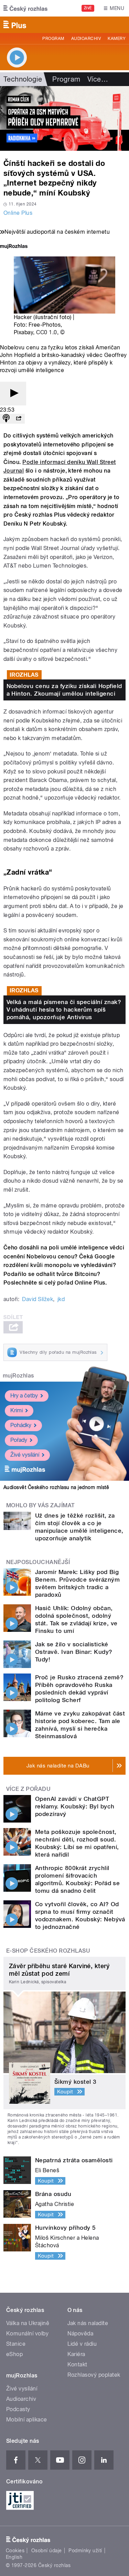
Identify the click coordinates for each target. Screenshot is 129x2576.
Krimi (17, 1410)
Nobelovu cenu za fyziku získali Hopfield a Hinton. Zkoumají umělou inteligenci (64, 690)
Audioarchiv (86, 39)
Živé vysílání (25, 1455)
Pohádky (21, 1425)
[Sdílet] (19, 419)
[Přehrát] (13, 394)
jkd (61, 1299)
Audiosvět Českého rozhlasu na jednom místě (56, 1487)
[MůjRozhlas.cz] (14, 247)
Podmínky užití (85, 2551)
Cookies (15, 2551)
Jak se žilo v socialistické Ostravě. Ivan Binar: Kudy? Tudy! (74, 1652)
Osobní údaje (47, 2551)
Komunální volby (27, 2334)
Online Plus (18, 213)
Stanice (16, 2344)
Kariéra (76, 2354)
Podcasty (18, 2409)
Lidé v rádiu (82, 2344)
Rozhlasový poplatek (94, 2375)
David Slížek (37, 1299)
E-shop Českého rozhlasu (48, 1951)
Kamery (117, 39)
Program (53, 39)
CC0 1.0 (46, 332)
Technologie (23, 79)
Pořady (19, 1440)
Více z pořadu (28, 1789)
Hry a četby (24, 1396)
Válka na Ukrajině (28, 2323)
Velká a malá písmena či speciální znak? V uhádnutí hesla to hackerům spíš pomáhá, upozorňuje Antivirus (64, 1010)
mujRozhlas (18, 1376)
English (14, 2557)
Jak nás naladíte (88, 2323)
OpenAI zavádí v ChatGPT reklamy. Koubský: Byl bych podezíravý (75, 1806)
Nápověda (80, 2334)
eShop (14, 2354)
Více (98, 79)
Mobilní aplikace (27, 2420)
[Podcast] (6, 419)
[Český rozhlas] (25, 8)
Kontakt (77, 2364)
